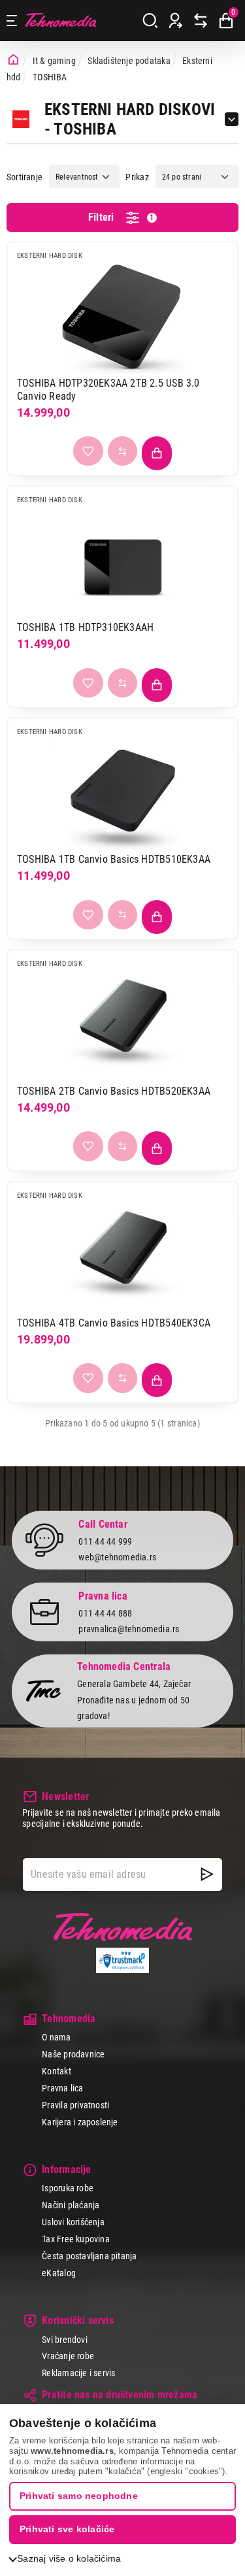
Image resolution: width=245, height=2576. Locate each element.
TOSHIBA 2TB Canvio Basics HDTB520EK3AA (114, 1091)
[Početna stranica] (13, 60)
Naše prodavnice (73, 2054)
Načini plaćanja (71, 2205)
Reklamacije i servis (78, 2373)
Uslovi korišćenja (73, 2222)
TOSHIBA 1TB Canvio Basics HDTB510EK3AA (114, 859)
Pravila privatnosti (75, 2105)
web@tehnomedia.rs (117, 1557)
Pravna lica (62, 2088)
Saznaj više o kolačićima (69, 2558)
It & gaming (54, 61)
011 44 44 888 (105, 1613)
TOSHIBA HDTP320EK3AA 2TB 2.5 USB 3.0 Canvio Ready (108, 390)
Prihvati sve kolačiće (67, 2529)
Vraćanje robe (68, 2356)
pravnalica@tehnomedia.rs (129, 1629)
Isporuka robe (68, 2188)
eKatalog (59, 2273)
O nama (56, 2037)
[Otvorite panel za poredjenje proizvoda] (201, 21)
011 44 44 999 (105, 1541)
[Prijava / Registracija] (176, 21)
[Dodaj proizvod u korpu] (157, 453)
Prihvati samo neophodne (79, 2496)
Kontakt (56, 2071)
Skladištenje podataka (129, 61)
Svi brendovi (65, 2340)
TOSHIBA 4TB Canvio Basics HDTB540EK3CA (114, 1323)
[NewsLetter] (207, 1875)
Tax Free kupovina (76, 2239)
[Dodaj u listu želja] (88, 451)
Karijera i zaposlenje (80, 2122)
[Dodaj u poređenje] (123, 451)
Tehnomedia (61, 21)
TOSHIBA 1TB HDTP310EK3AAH (85, 627)
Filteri (121, 217)
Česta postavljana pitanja (89, 2256)
